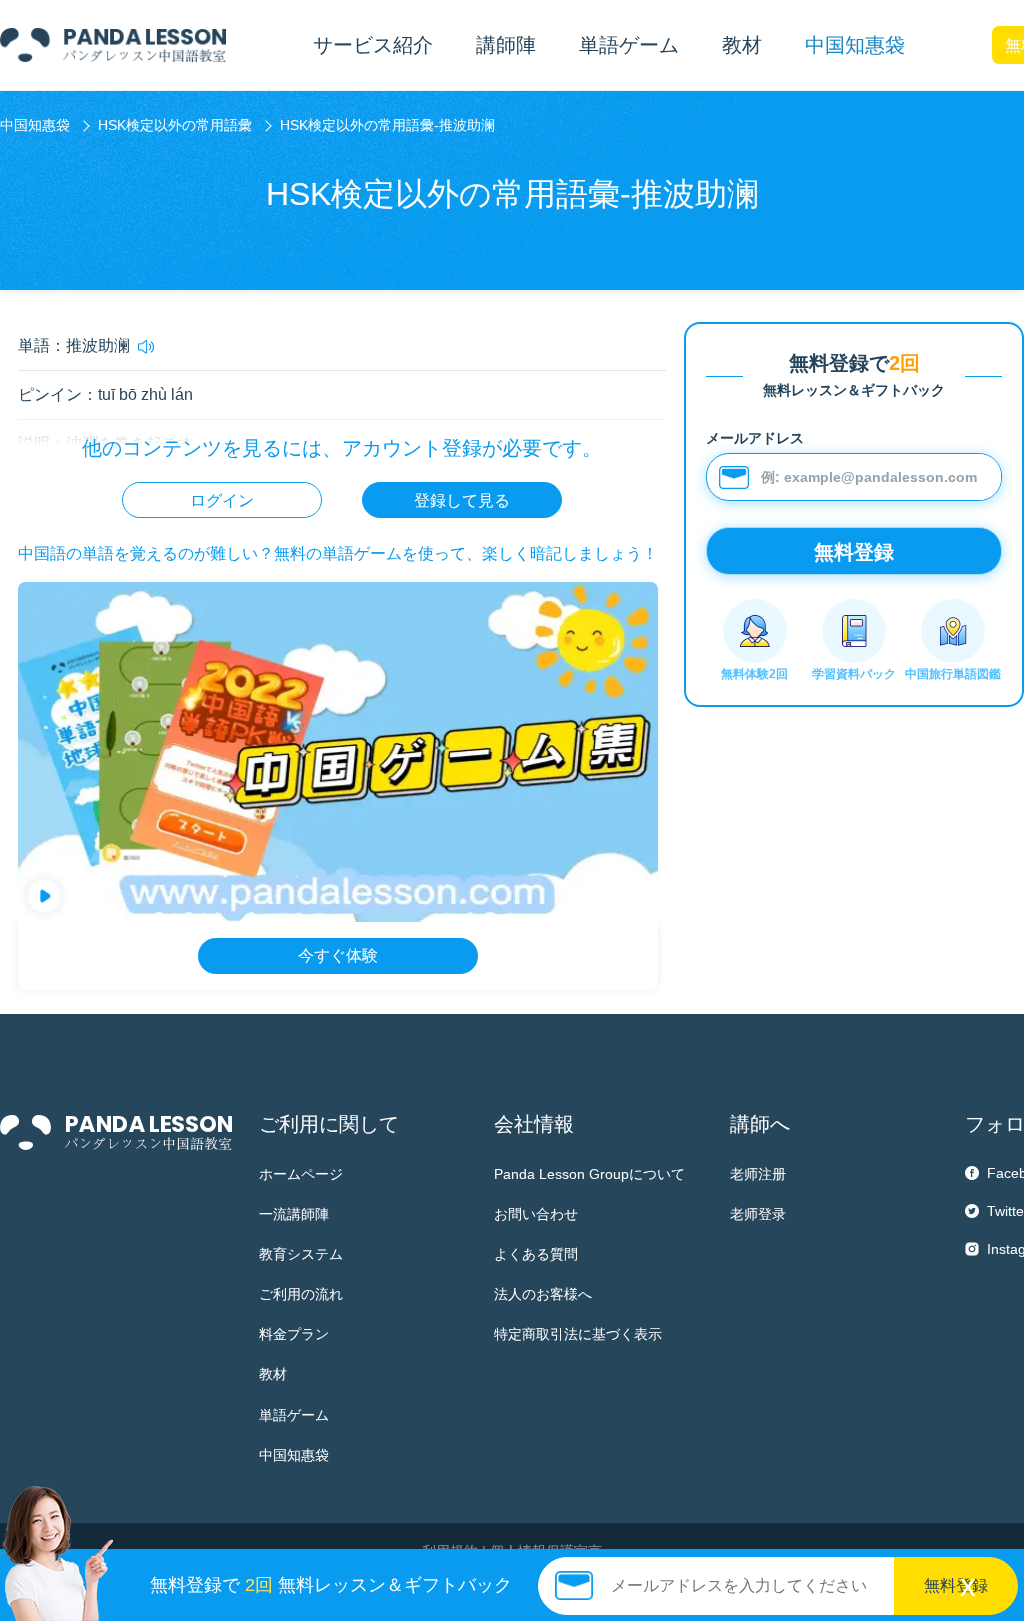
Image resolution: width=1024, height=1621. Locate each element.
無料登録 (956, 1585)
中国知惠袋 (855, 45)
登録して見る (462, 500)
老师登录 (758, 1214)
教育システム (301, 1254)
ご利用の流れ (301, 1294)
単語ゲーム (294, 1415)
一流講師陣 (294, 1214)
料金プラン (294, 1334)
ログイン (222, 500)
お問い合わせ (536, 1214)
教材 (273, 1374)
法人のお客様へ (543, 1294)
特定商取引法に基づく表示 (578, 1334)
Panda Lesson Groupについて (589, 1174)
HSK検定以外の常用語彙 (175, 125)
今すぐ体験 (338, 955)
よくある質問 (536, 1254)
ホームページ (301, 1174)
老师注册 (758, 1174)
